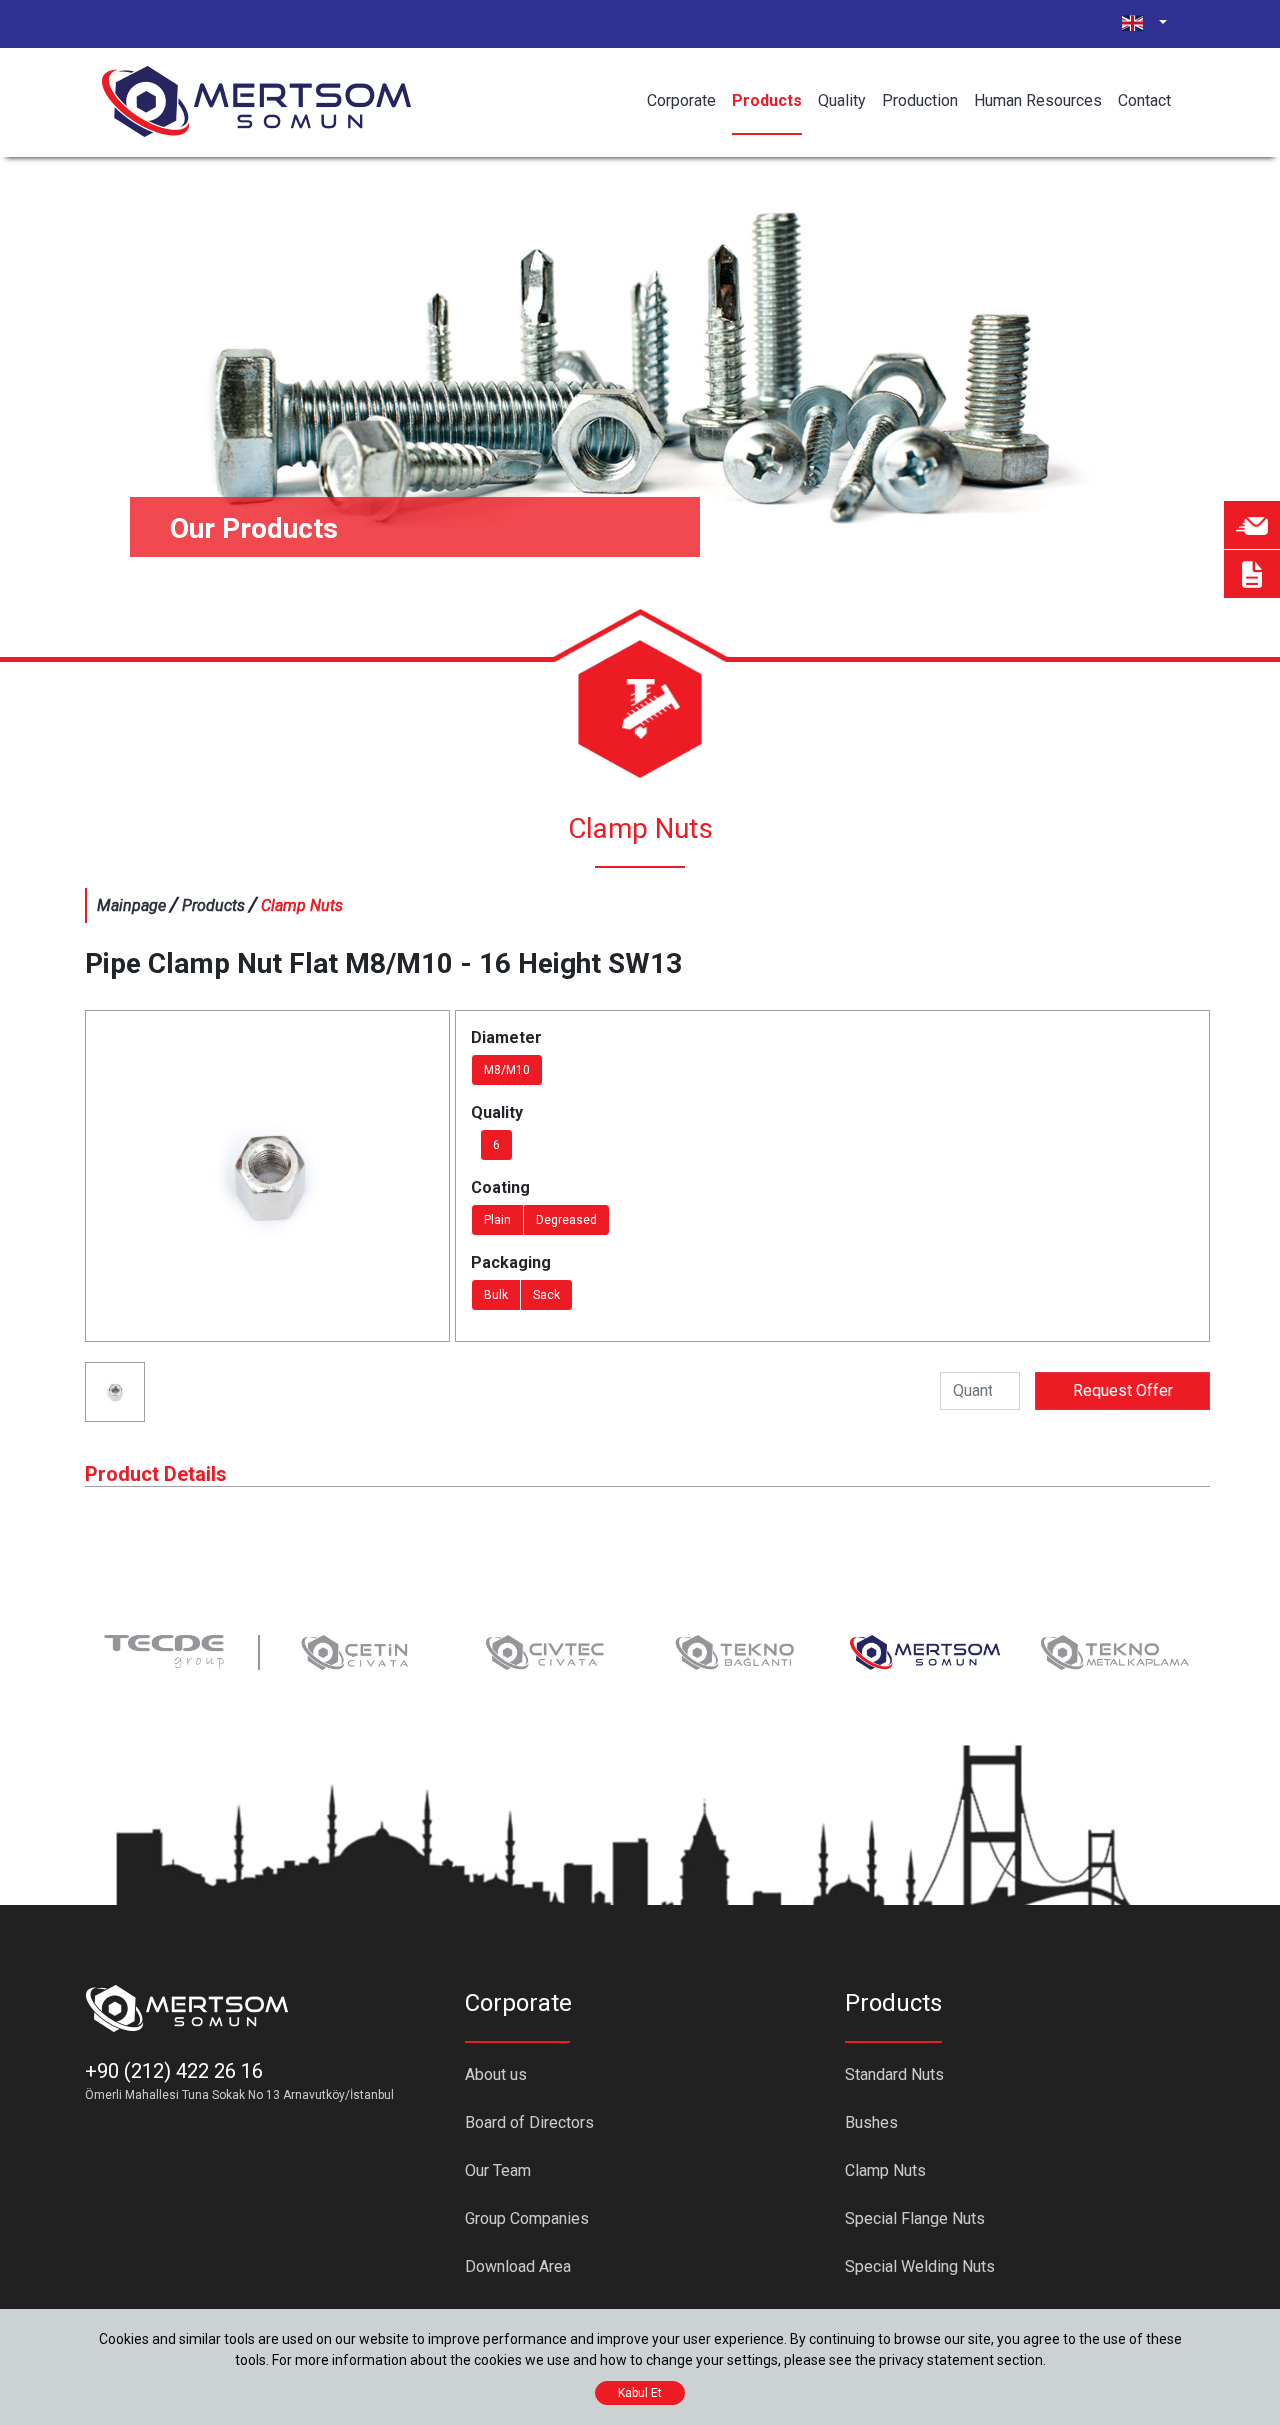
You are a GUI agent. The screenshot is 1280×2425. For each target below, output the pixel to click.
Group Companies (527, 2218)
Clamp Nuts (885, 2170)
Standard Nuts (894, 2074)
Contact (1144, 100)
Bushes (871, 2122)
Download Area (518, 2266)
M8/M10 (507, 1070)
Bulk (496, 1295)
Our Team (498, 2170)
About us (496, 2074)
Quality (842, 100)
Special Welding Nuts (920, 2266)
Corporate (681, 100)
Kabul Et (640, 2393)
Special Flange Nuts (915, 2218)
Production (920, 100)
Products (767, 100)
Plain (497, 1220)
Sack (546, 1295)
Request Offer (1123, 1390)
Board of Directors (529, 2122)
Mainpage (131, 905)
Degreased (566, 1220)
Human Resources (1038, 100)
